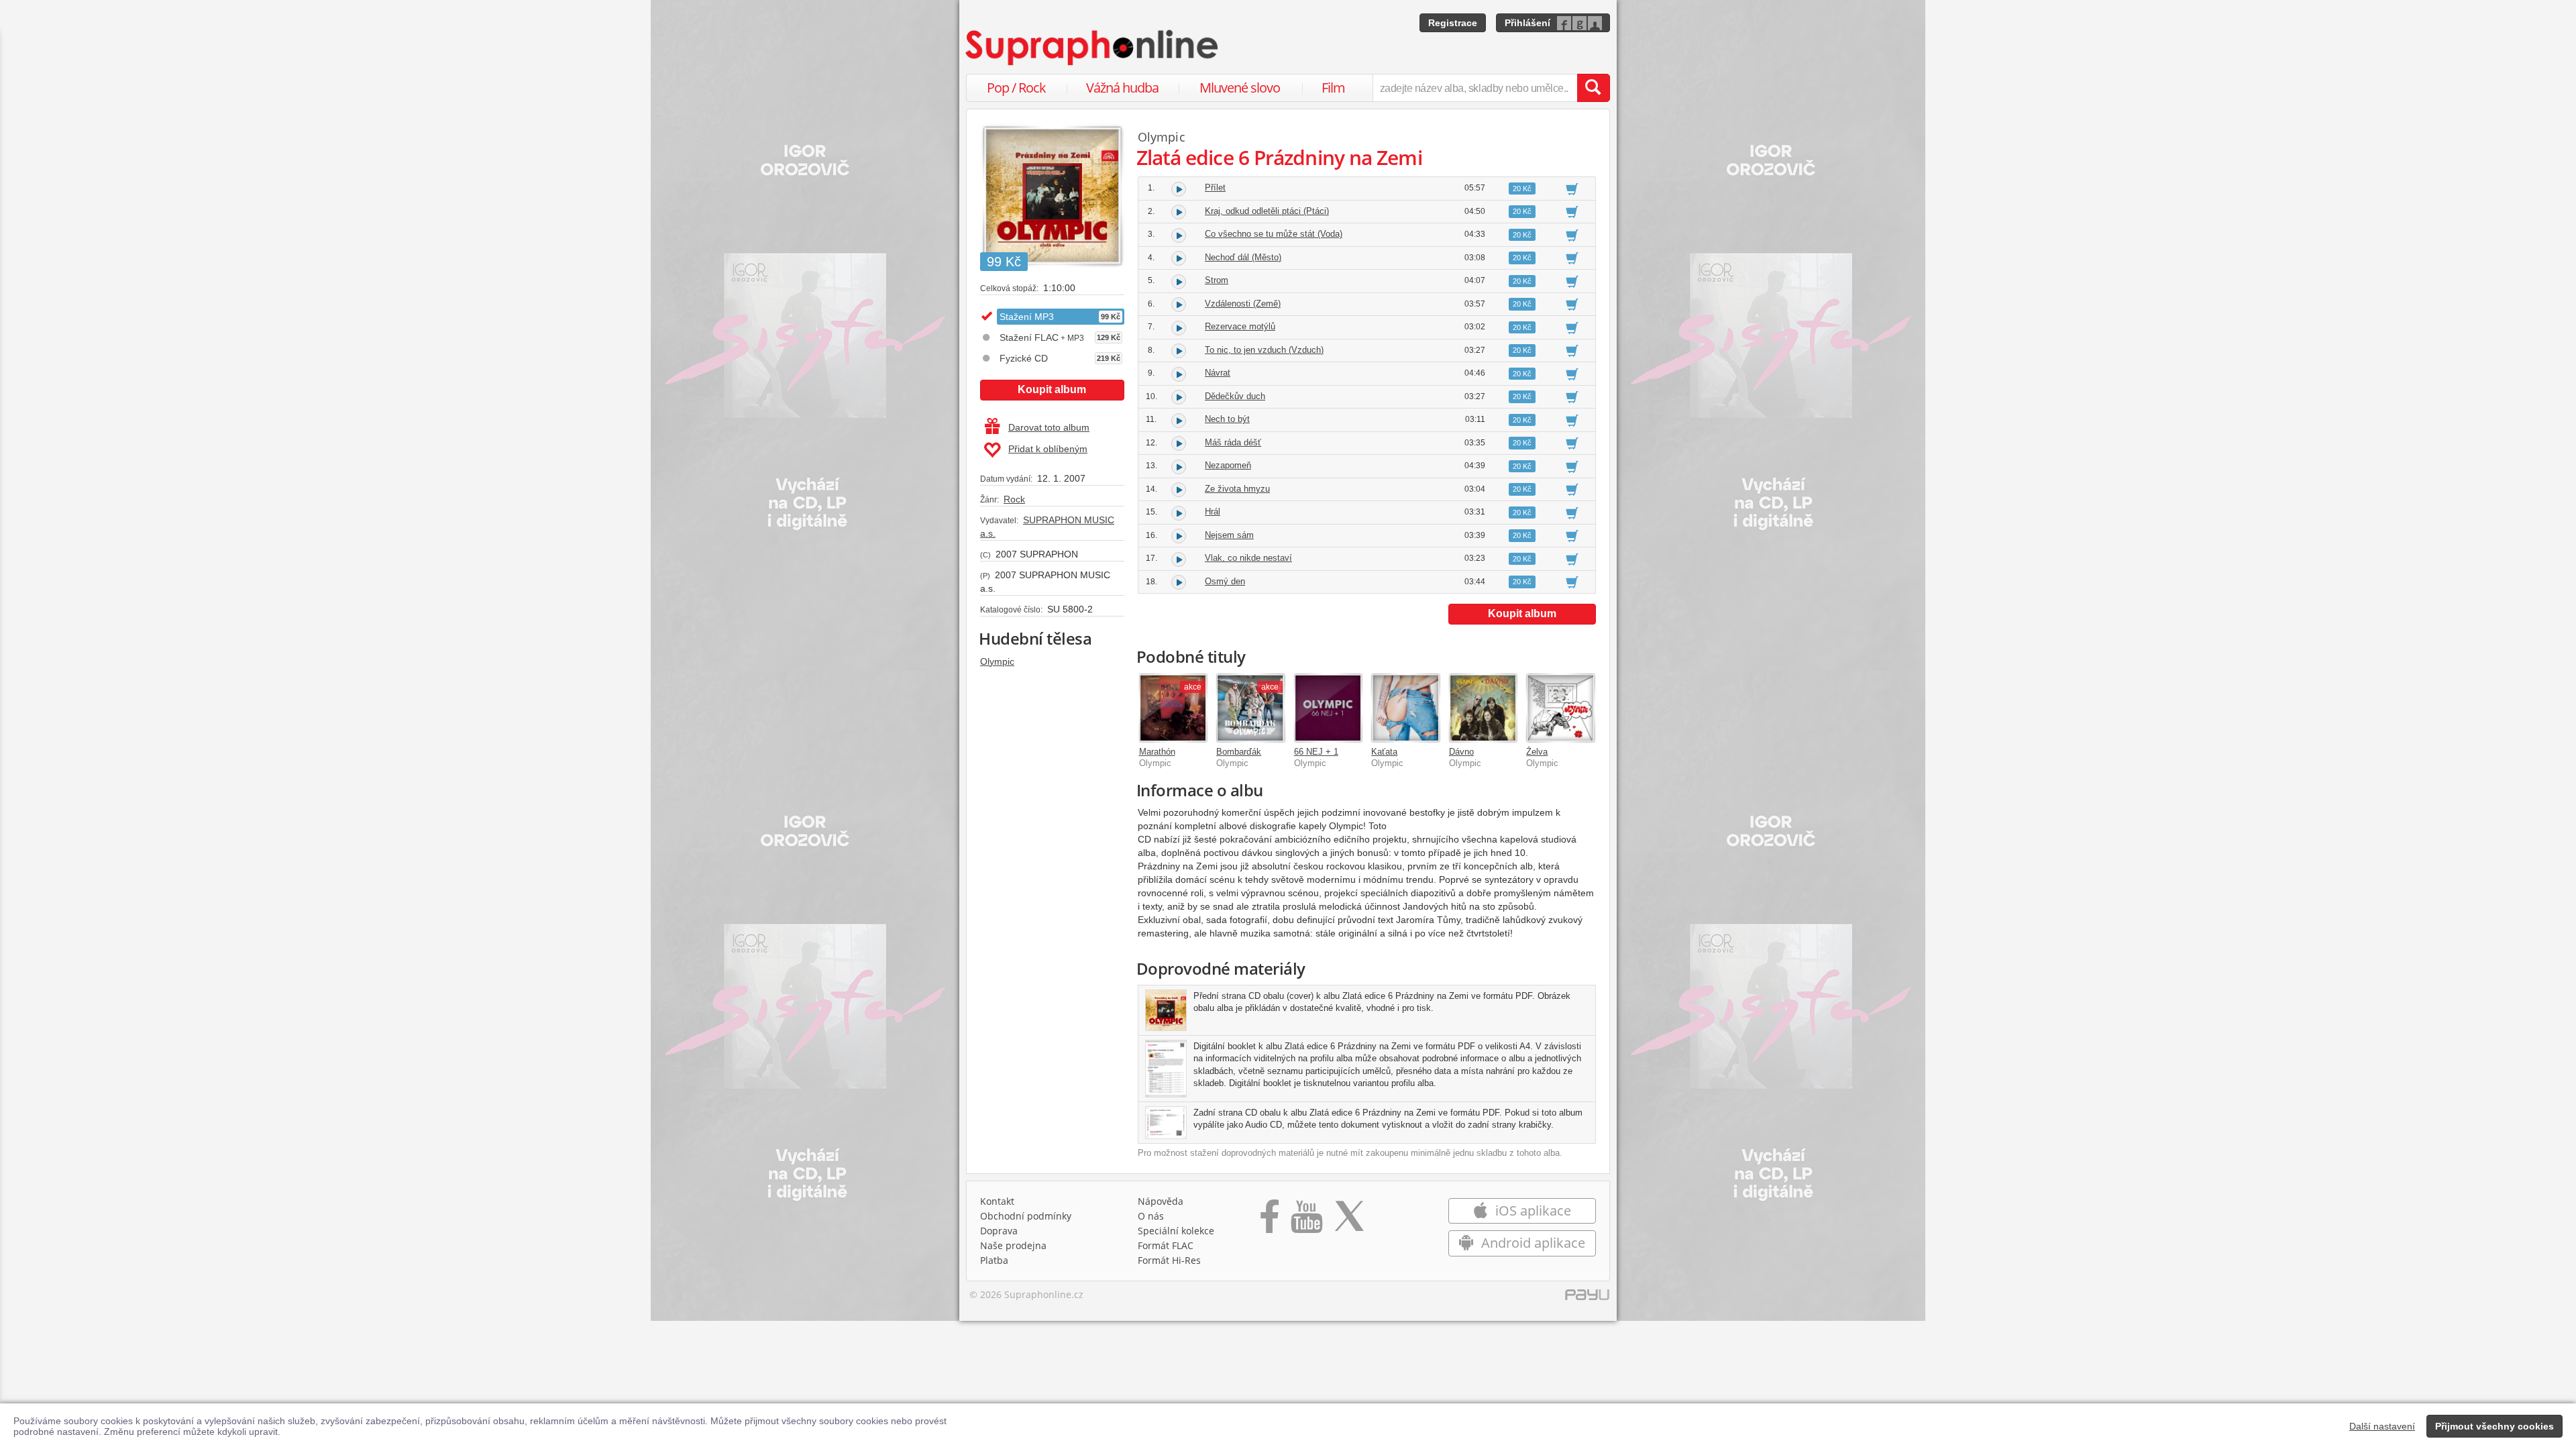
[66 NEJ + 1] (1328, 708)
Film (1333, 88)
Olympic (997, 661)
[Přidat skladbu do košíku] (1572, 189)
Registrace (1453, 23)
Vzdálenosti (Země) (1243, 304)
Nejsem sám (1229, 535)
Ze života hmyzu (1237, 489)
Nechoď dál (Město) (1243, 257)
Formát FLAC (1166, 1245)
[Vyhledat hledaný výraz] (1593, 88)
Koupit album (1052, 389)
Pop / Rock (1016, 88)
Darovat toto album (1049, 427)
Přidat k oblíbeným (1048, 449)
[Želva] (1560, 708)
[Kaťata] (1405, 708)
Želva (1537, 752)
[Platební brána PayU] (1587, 1298)
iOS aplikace (1532, 1211)
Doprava (999, 1231)
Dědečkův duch (1235, 396)
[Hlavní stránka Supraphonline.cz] (1093, 48)
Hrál (1213, 512)
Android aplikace (1532, 1243)
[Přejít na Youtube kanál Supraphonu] (1306, 1221)
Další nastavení (2382, 1426)
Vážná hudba (1122, 88)
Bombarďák (1239, 752)
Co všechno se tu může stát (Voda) (1274, 234)
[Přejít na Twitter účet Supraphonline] (1349, 1221)
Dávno (1461, 752)
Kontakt (997, 1201)
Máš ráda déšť (1233, 442)
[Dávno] (1483, 708)
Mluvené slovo (1240, 88)
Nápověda (1161, 1201)
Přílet (1215, 187)
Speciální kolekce (1176, 1231)
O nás (1151, 1216)
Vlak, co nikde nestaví (1248, 558)
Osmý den (1225, 581)
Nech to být (1227, 419)
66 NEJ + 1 (1316, 752)
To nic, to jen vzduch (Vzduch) (1264, 350)
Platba (994, 1260)
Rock (1014, 499)
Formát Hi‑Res (1169, 1260)
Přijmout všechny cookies (2494, 1426)
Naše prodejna (1013, 1245)
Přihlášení (1527, 23)
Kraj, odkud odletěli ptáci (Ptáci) (1267, 211)
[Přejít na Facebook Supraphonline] (1270, 1221)
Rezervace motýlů (1240, 326)
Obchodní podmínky (1026, 1216)
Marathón (1157, 752)
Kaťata (1384, 752)
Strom (1217, 280)
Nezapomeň (1228, 465)
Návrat (1218, 373)
